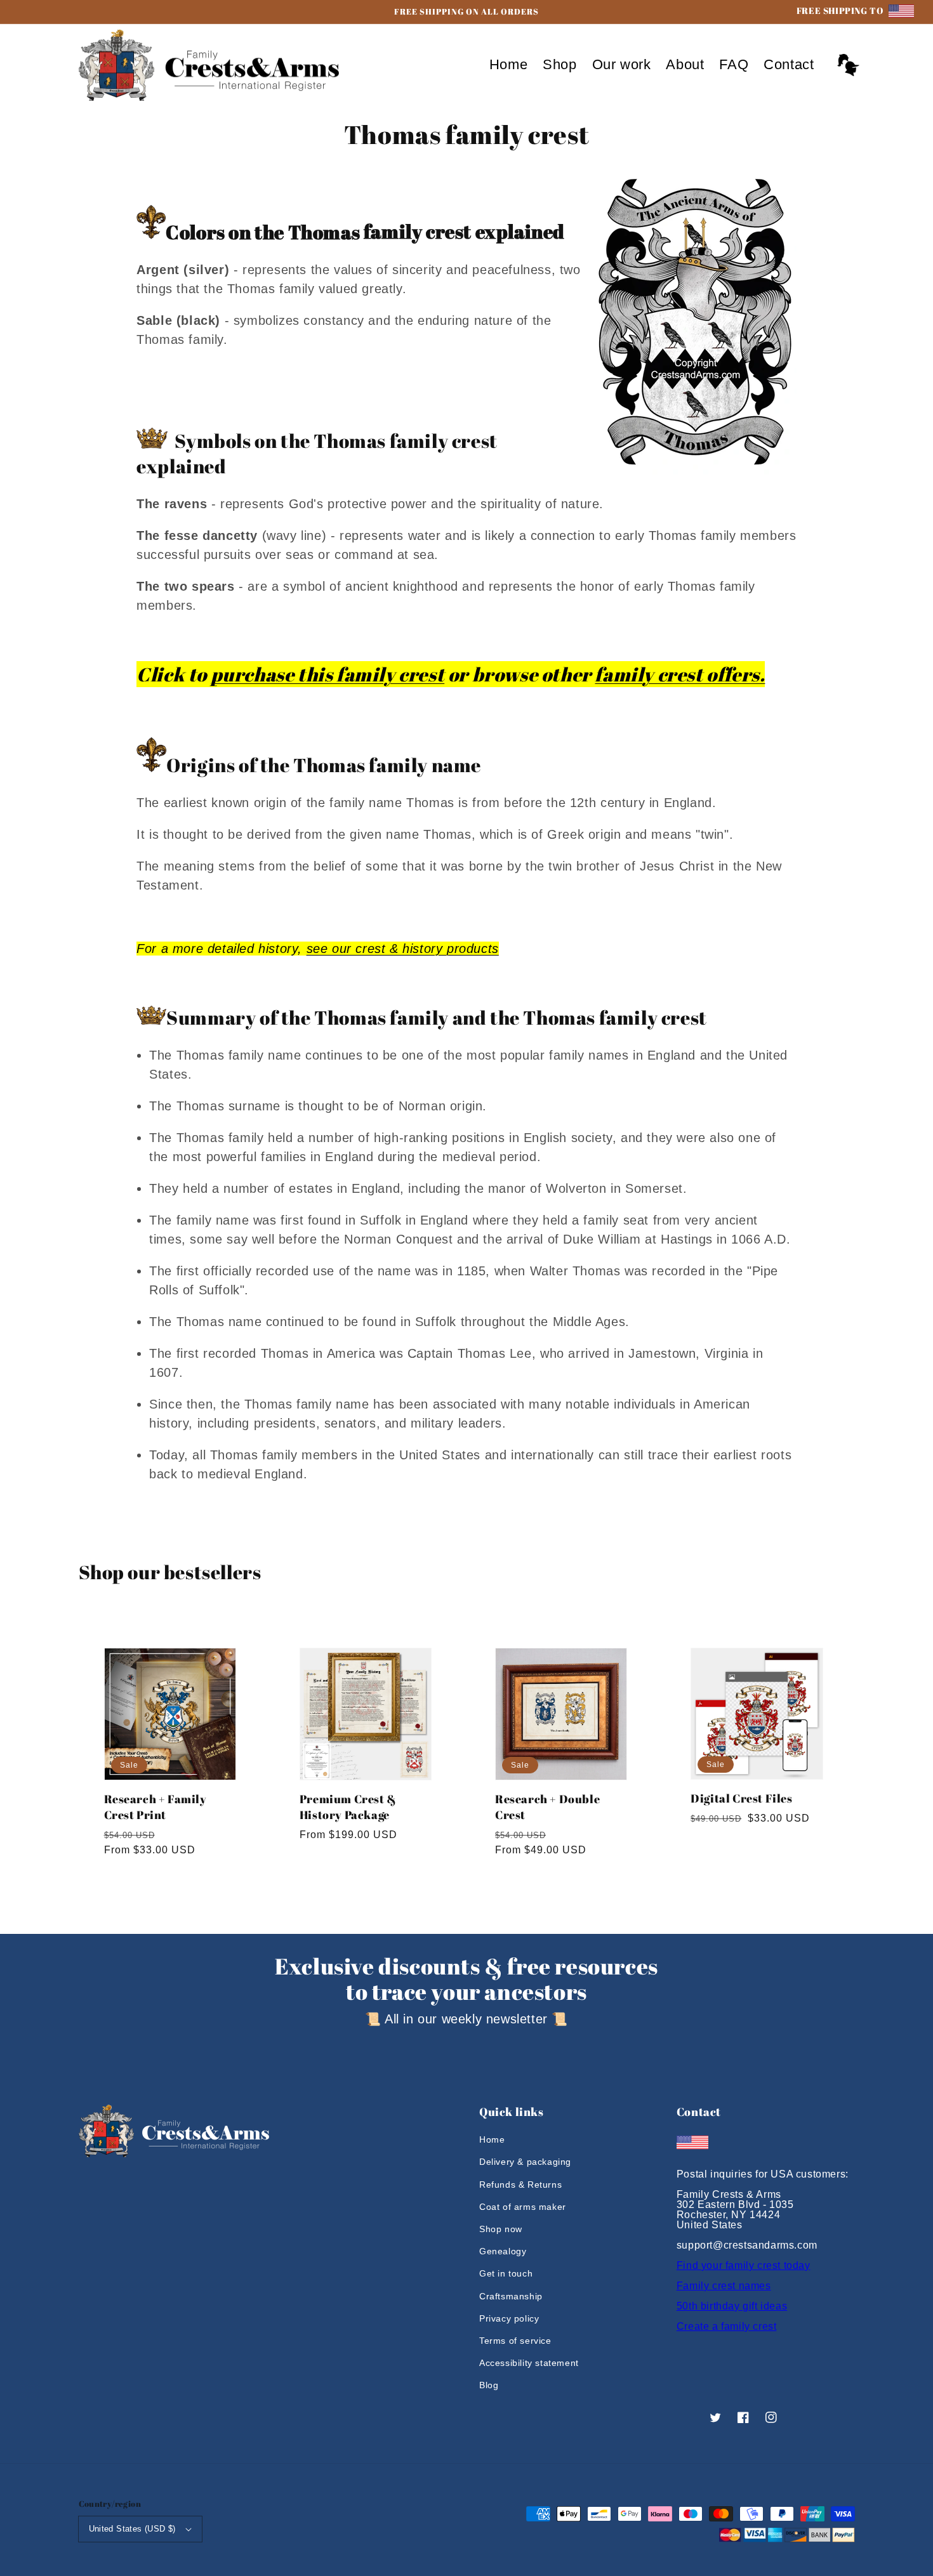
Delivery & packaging (525, 2162)
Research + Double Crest (547, 1807)
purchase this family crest (328, 674)
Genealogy (503, 2251)
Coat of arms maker (523, 2207)
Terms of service (515, 2341)
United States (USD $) (132, 2529)
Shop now (501, 2229)
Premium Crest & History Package (348, 1807)
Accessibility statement (529, 2363)
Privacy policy (509, 2318)
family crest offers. (680, 674)
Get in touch (506, 2273)
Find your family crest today (744, 2265)
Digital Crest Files (741, 1798)
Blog (489, 2385)
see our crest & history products (403, 949)
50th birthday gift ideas (732, 2306)
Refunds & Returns (520, 2185)
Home (492, 2139)
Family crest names (724, 2286)
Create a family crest (727, 2326)
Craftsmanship (511, 2296)
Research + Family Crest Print (155, 1807)
